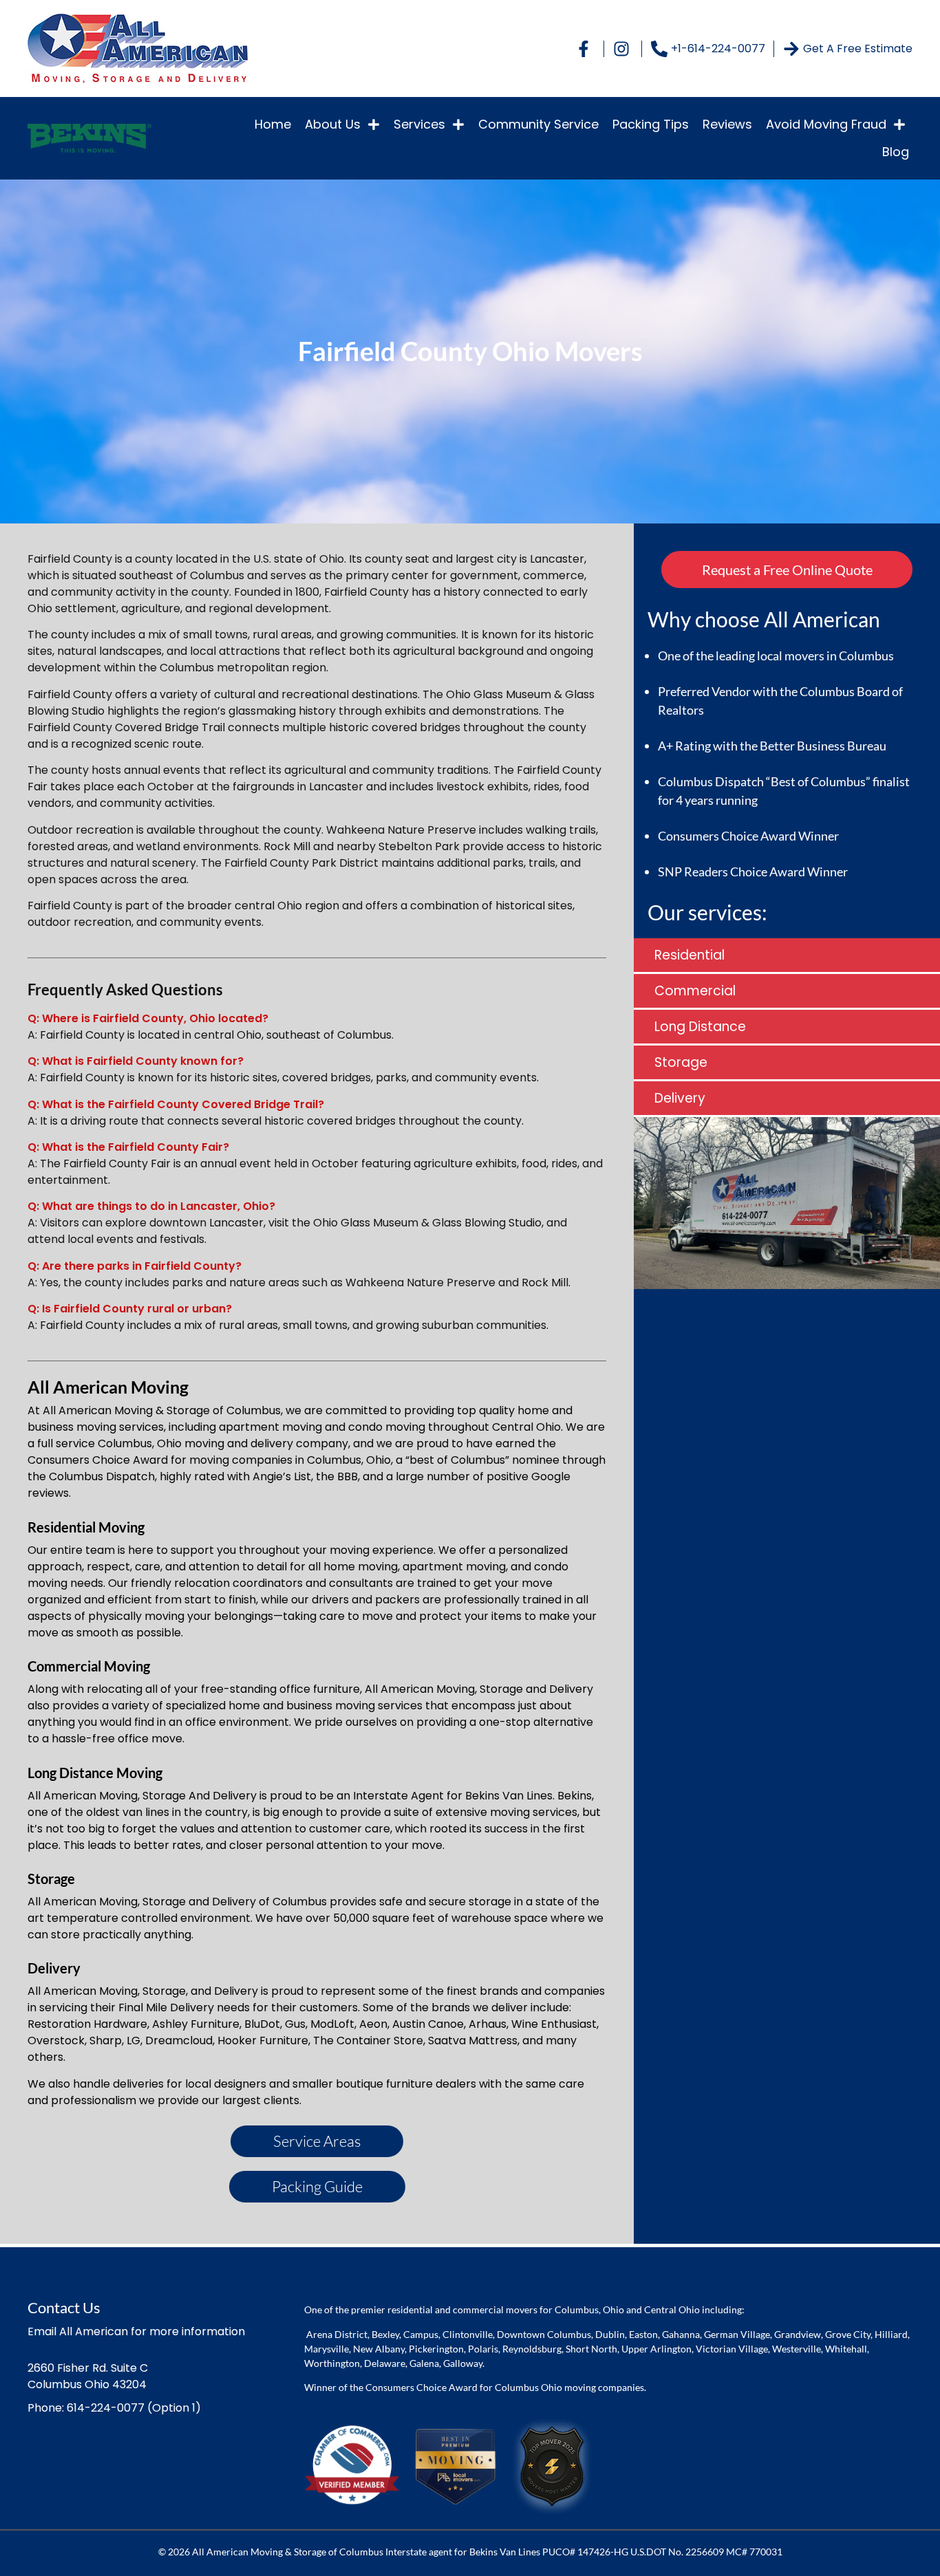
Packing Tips (651, 124)
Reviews (727, 124)
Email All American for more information (136, 2331)
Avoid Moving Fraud (826, 124)
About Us (333, 124)
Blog (896, 152)
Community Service (538, 124)
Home (273, 124)
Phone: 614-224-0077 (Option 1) (114, 2408)
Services (419, 124)
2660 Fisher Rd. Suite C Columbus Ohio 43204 (88, 2376)
